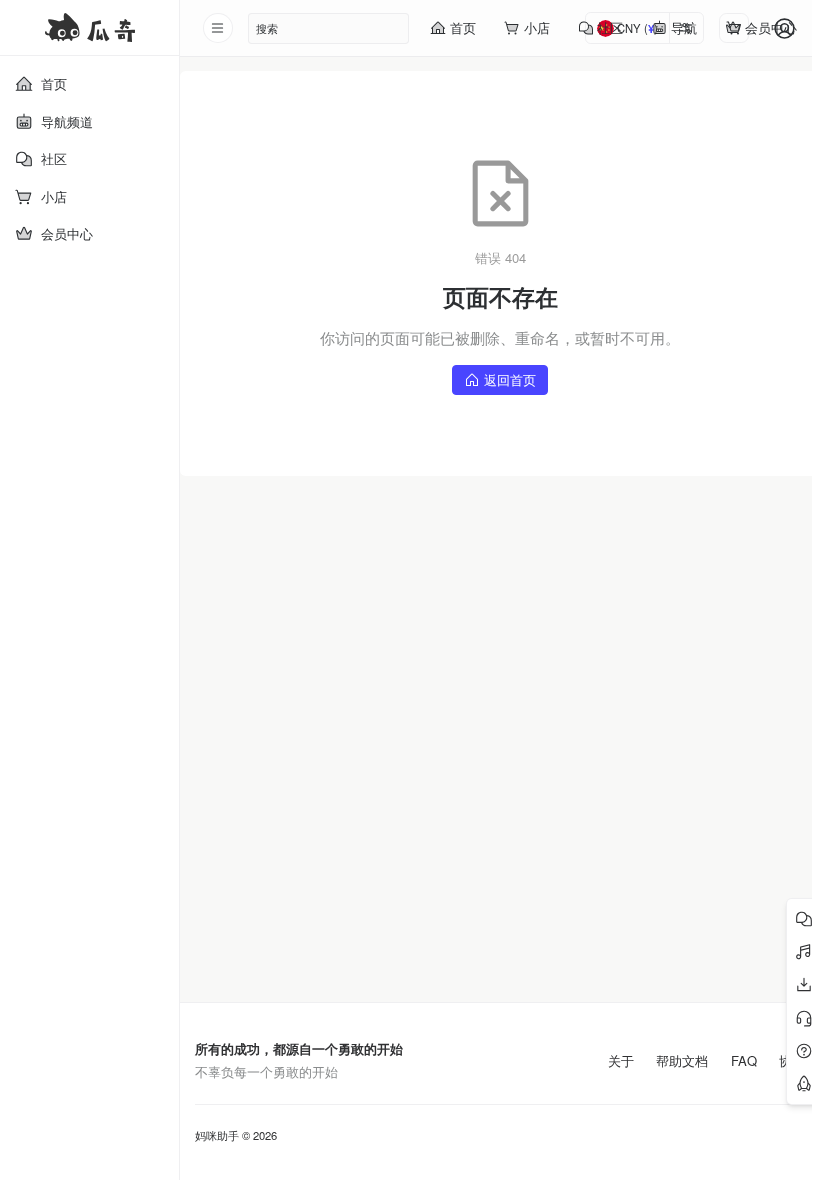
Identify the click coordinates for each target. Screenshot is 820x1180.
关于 (621, 1061)
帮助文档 (682, 1061)
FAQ (744, 1061)
